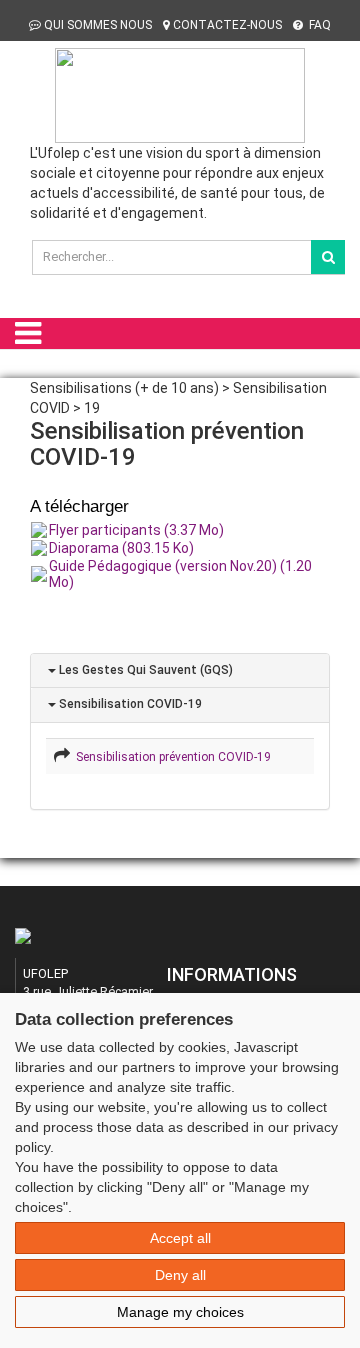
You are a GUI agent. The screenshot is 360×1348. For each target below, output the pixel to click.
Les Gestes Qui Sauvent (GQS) (144, 670)
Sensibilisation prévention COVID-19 (170, 757)
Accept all (180, 1238)
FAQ (318, 25)
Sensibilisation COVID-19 (129, 704)
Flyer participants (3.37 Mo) (136, 530)
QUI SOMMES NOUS (98, 25)
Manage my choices (180, 1312)
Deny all (180, 1275)
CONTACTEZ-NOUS (227, 25)
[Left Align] (328, 257)
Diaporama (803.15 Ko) (121, 548)
